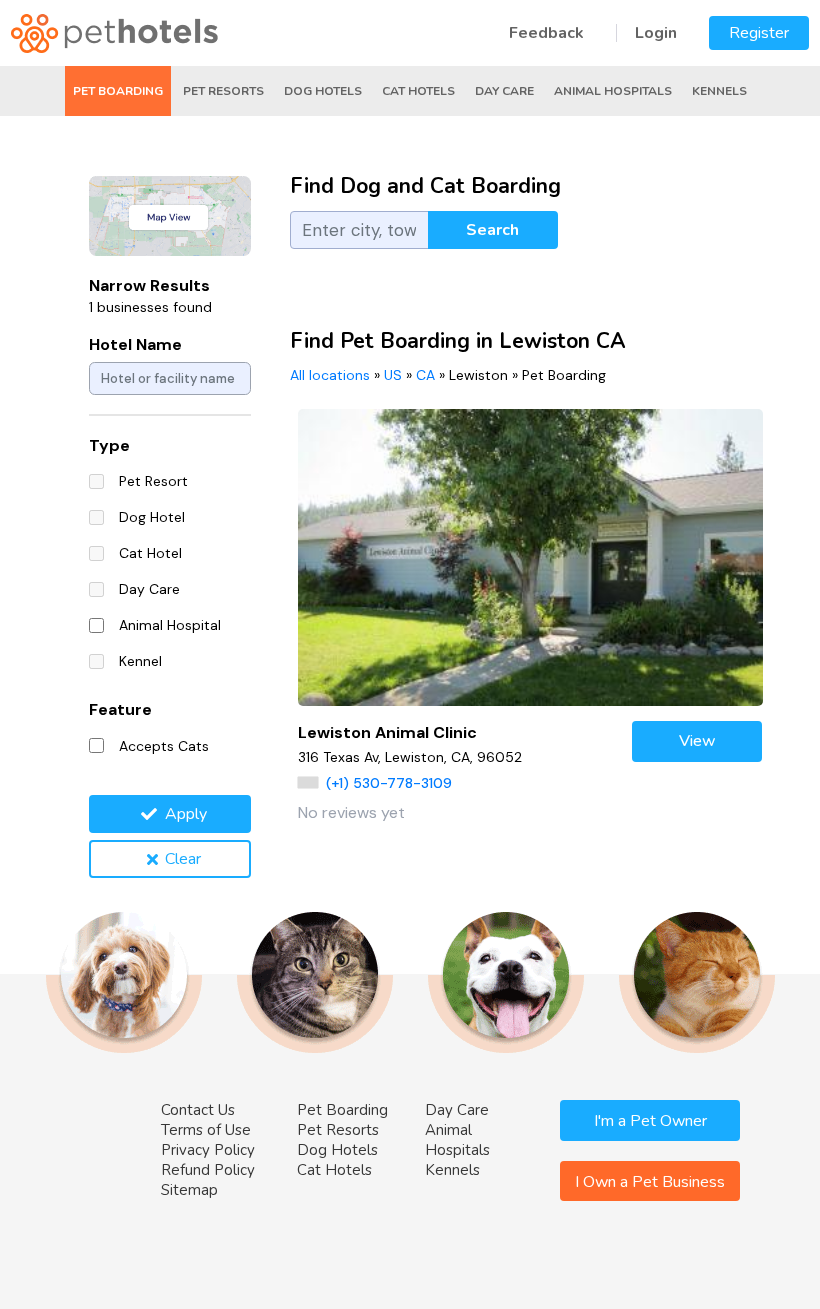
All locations (330, 375)
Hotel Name (135, 344)
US (393, 375)
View (697, 741)
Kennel (140, 661)
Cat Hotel (150, 553)
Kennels (719, 91)
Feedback (546, 33)
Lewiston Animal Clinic (387, 732)
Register (759, 33)
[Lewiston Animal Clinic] (530, 557)
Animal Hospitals (613, 91)
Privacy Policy (208, 1150)
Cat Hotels (418, 91)
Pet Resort (153, 481)
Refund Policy (208, 1170)
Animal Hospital (170, 625)
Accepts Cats (164, 746)
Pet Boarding (118, 91)
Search (492, 230)
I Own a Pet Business (650, 1182)
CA (425, 375)
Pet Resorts (223, 91)
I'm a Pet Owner (650, 1121)
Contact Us (198, 1110)
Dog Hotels (323, 91)
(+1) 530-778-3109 (389, 783)
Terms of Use (206, 1130)
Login (656, 33)
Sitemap (189, 1190)
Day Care (504, 91)
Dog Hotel (152, 517)
